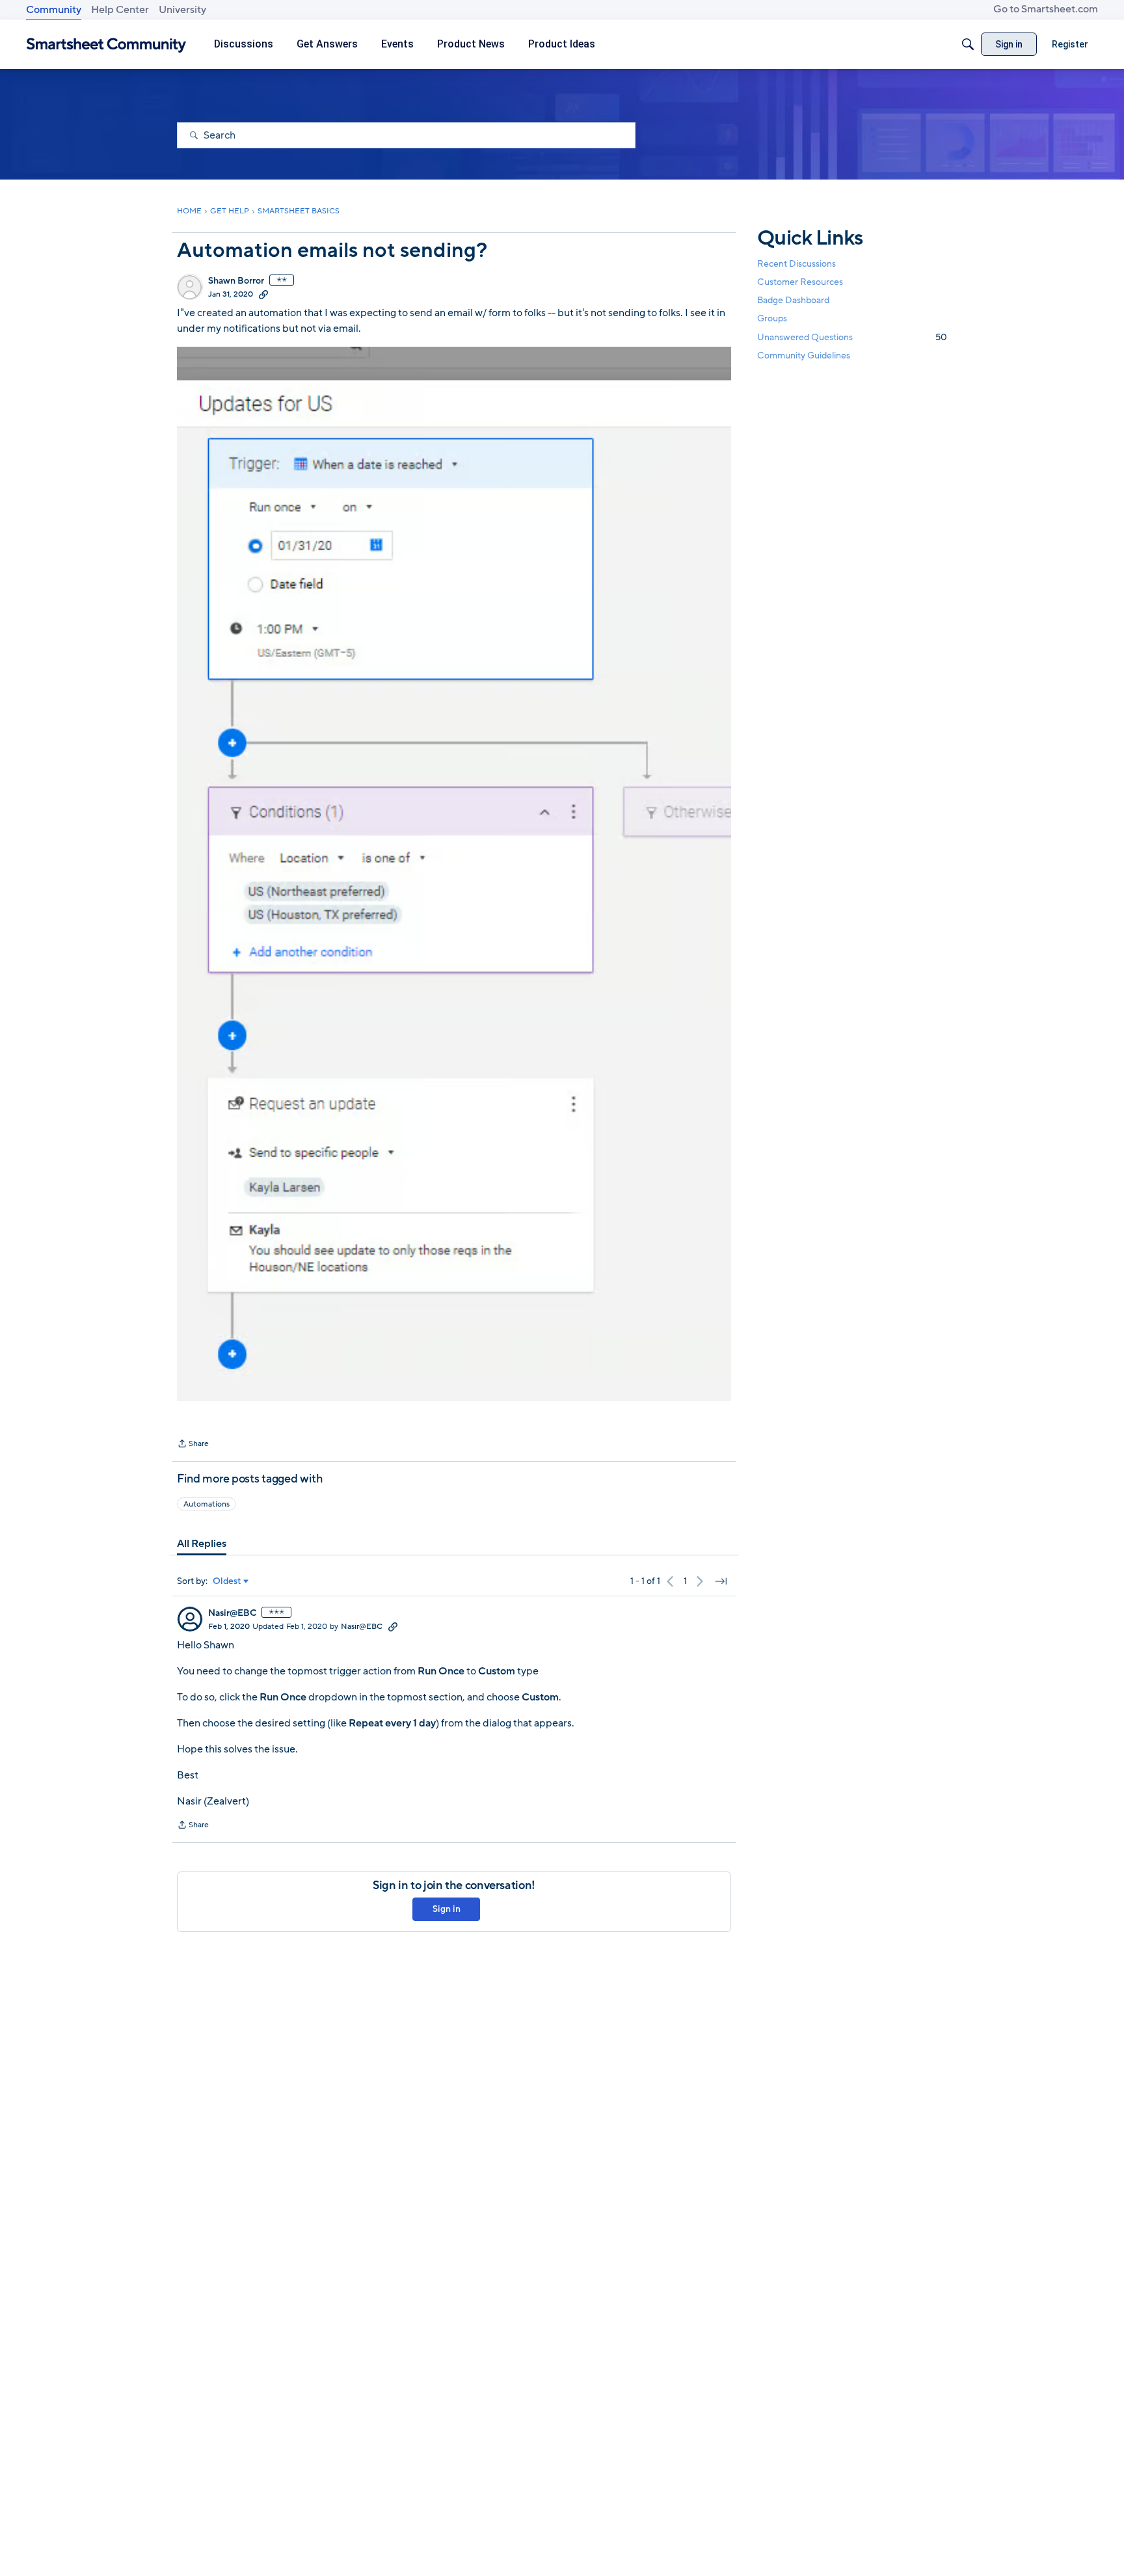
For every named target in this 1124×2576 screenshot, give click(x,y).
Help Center (120, 10)
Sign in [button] (447, 1909)
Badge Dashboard (793, 300)
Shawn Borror (236, 281)
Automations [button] (207, 1504)
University (182, 10)
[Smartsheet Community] (106, 45)
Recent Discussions (796, 264)
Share (193, 1445)
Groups (772, 319)
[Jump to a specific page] (721, 1581)
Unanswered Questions (852, 337)
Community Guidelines (804, 356)
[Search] (968, 44)
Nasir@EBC (232, 1613)
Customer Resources (800, 282)
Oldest (227, 1581)
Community (54, 10)
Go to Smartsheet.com (1046, 9)
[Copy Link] (263, 294)
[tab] (202, 1544)
